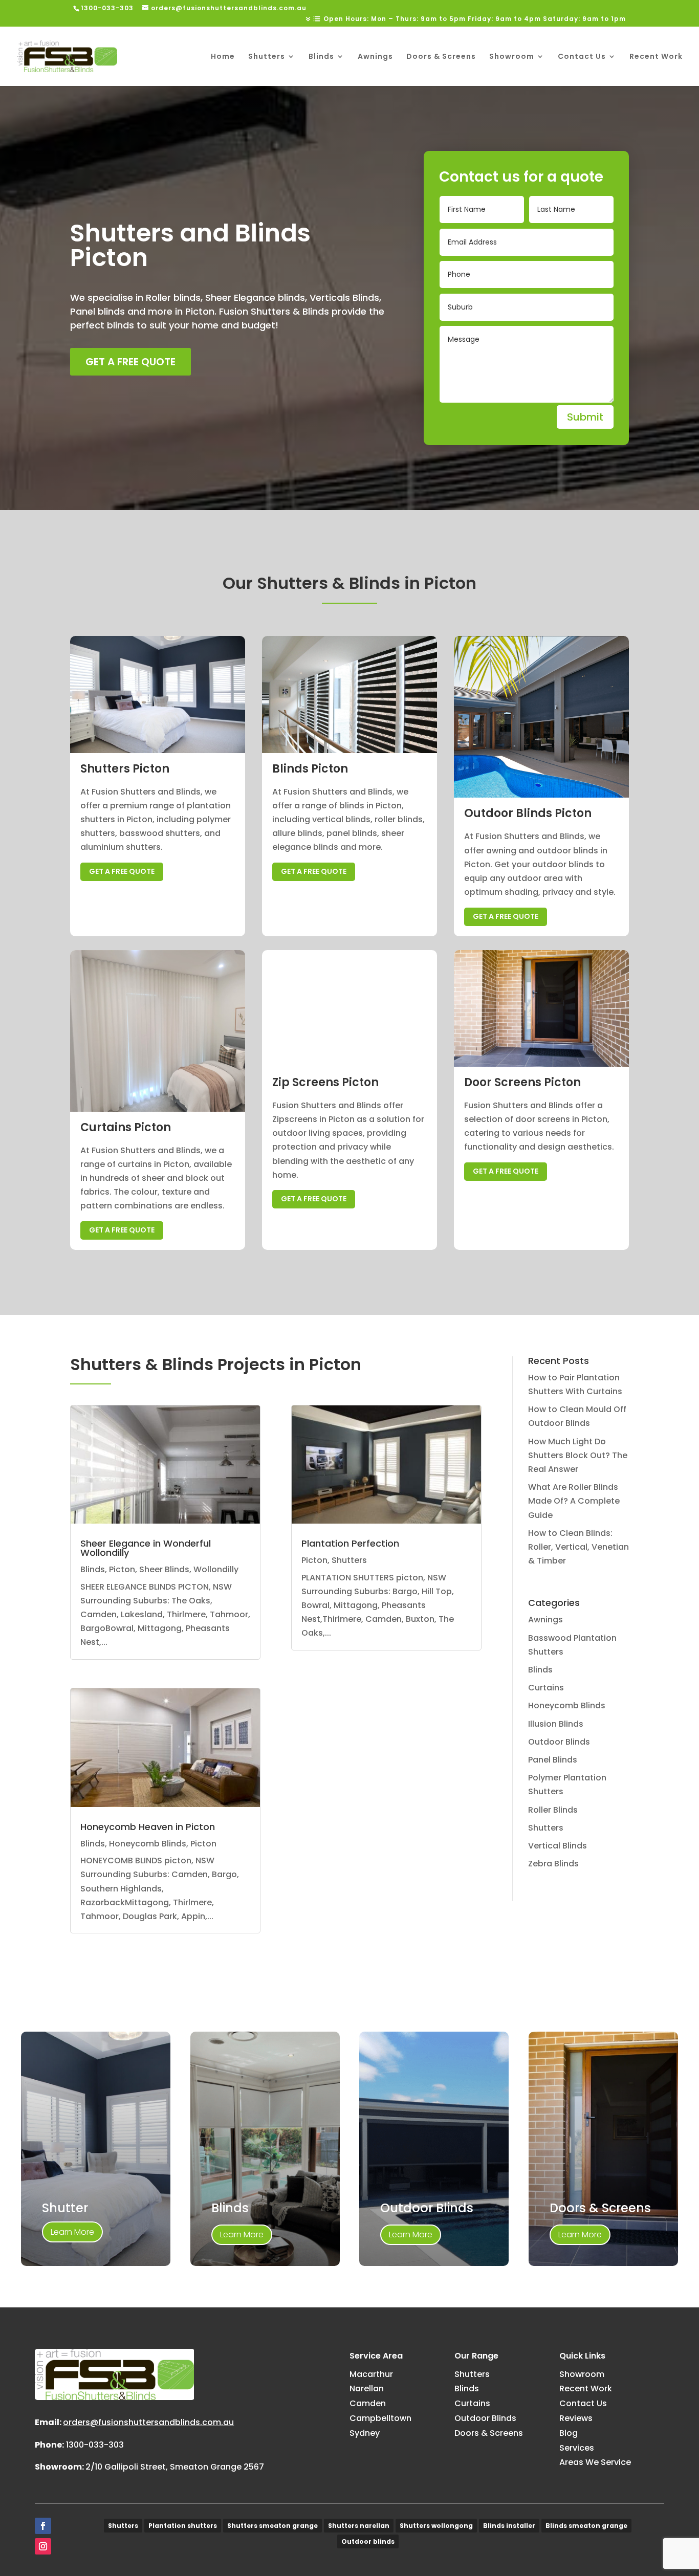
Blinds (321, 57)
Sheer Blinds (164, 1569)
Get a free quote (130, 362)
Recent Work (656, 57)
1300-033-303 (95, 2445)
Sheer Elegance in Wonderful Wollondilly (146, 1548)
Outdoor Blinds (559, 1742)
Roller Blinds (553, 1810)
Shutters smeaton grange (272, 2526)
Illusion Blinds (556, 1724)
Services (577, 2448)
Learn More (72, 2232)
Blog (569, 2433)
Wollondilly (216, 1569)
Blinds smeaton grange (586, 2526)
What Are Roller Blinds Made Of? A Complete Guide (574, 1501)
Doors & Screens (441, 57)
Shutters (267, 57)
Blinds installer (509, 2526)
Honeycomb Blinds (148, 1844)
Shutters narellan (359, 2526)
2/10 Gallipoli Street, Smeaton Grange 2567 (175, 2467)
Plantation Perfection (350, 1543)
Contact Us (582, 57)
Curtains (546, 1688)
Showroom (512, 57)
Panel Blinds (553, 1760)
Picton (122, 1569)
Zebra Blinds (553, 1864)
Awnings (375, 57)
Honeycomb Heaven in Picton (148, 1827)
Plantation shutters (183, 2526)
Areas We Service (595, 2462)
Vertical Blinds (558, 1846)
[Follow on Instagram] (43, 2546)
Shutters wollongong (436, 2526)
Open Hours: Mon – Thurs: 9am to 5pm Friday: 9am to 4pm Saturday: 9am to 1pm (475, 19)
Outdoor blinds (368, 2541)
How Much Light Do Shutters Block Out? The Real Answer (578, 1455)
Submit (585, 417)
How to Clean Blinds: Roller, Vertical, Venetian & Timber (578, 1547)
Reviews (576, 2418)
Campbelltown (380, 2418)
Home (223, 57)
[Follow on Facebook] (43, 2526)
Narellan (367, 2388)
